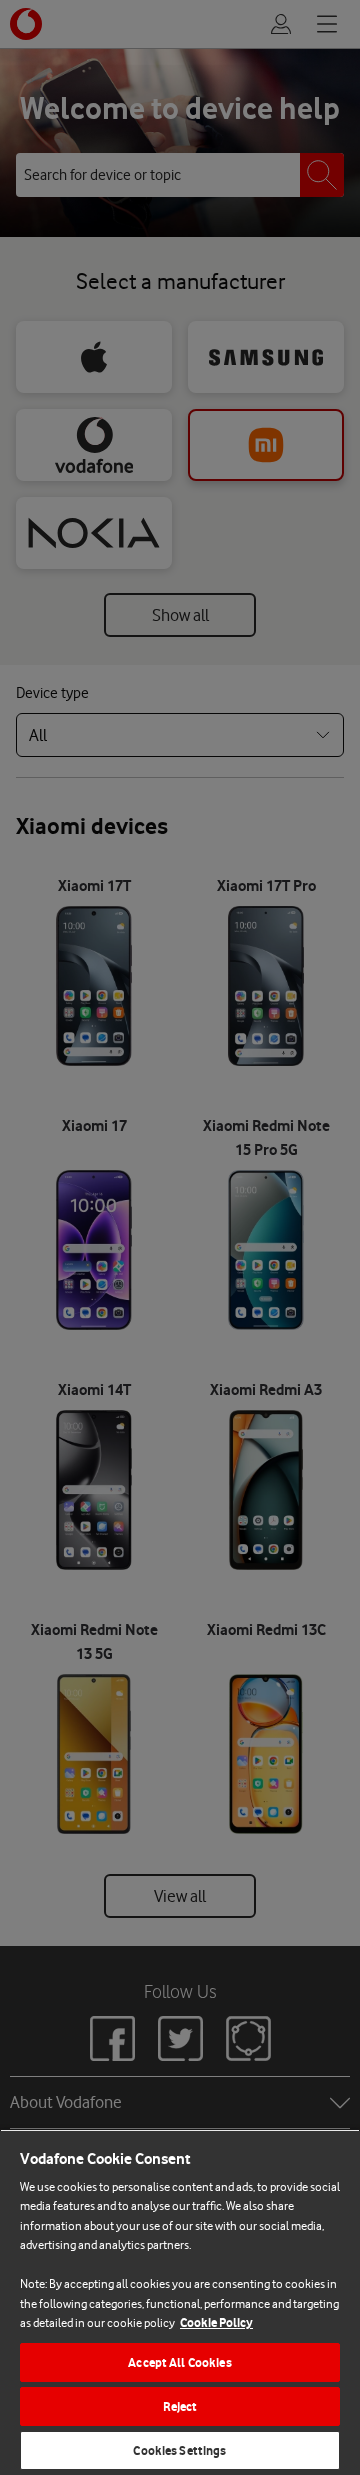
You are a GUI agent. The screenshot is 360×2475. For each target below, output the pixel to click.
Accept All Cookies (179, 2362)
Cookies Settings (179, 2450)
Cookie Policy (216, 2322)
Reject (180, 2406)
